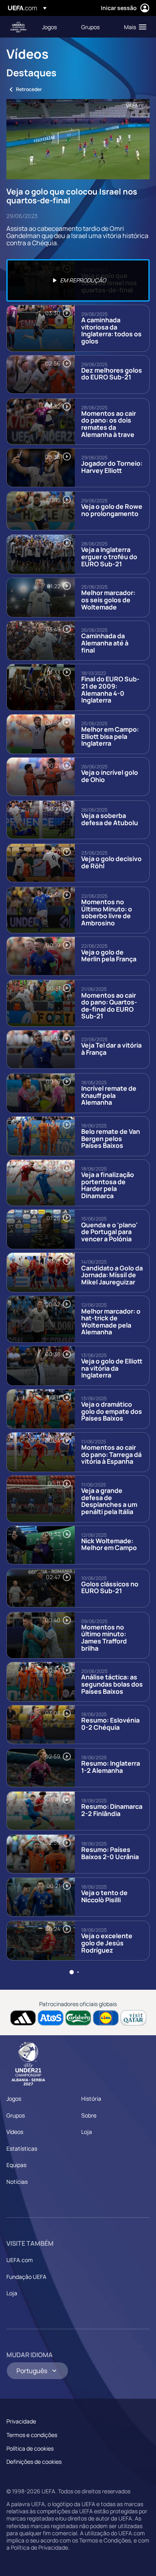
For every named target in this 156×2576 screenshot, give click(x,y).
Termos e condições (32, 2435)
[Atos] (51, 2018)
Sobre (89, 2115)
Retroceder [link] (29, 89)
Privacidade (21, 2421)
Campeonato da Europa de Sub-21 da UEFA (18, 27)
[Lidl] (106, 2018)
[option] (78, 280)
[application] (78, 139)
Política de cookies (30, 2448)
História (91, 2099)
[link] (49, 27)
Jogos (14, 2099)
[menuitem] (55, 27)
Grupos (16, 2115)
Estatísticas (22, 2148)
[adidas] (23, 2018)
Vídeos (15, 2132)
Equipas (16, 2165)
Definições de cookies (34, 2462)
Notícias (17, 2182)
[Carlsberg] (78, 2018)
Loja (87, 2132)
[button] (133, 27)
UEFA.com (20, 2260)
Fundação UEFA (26, 2277)
